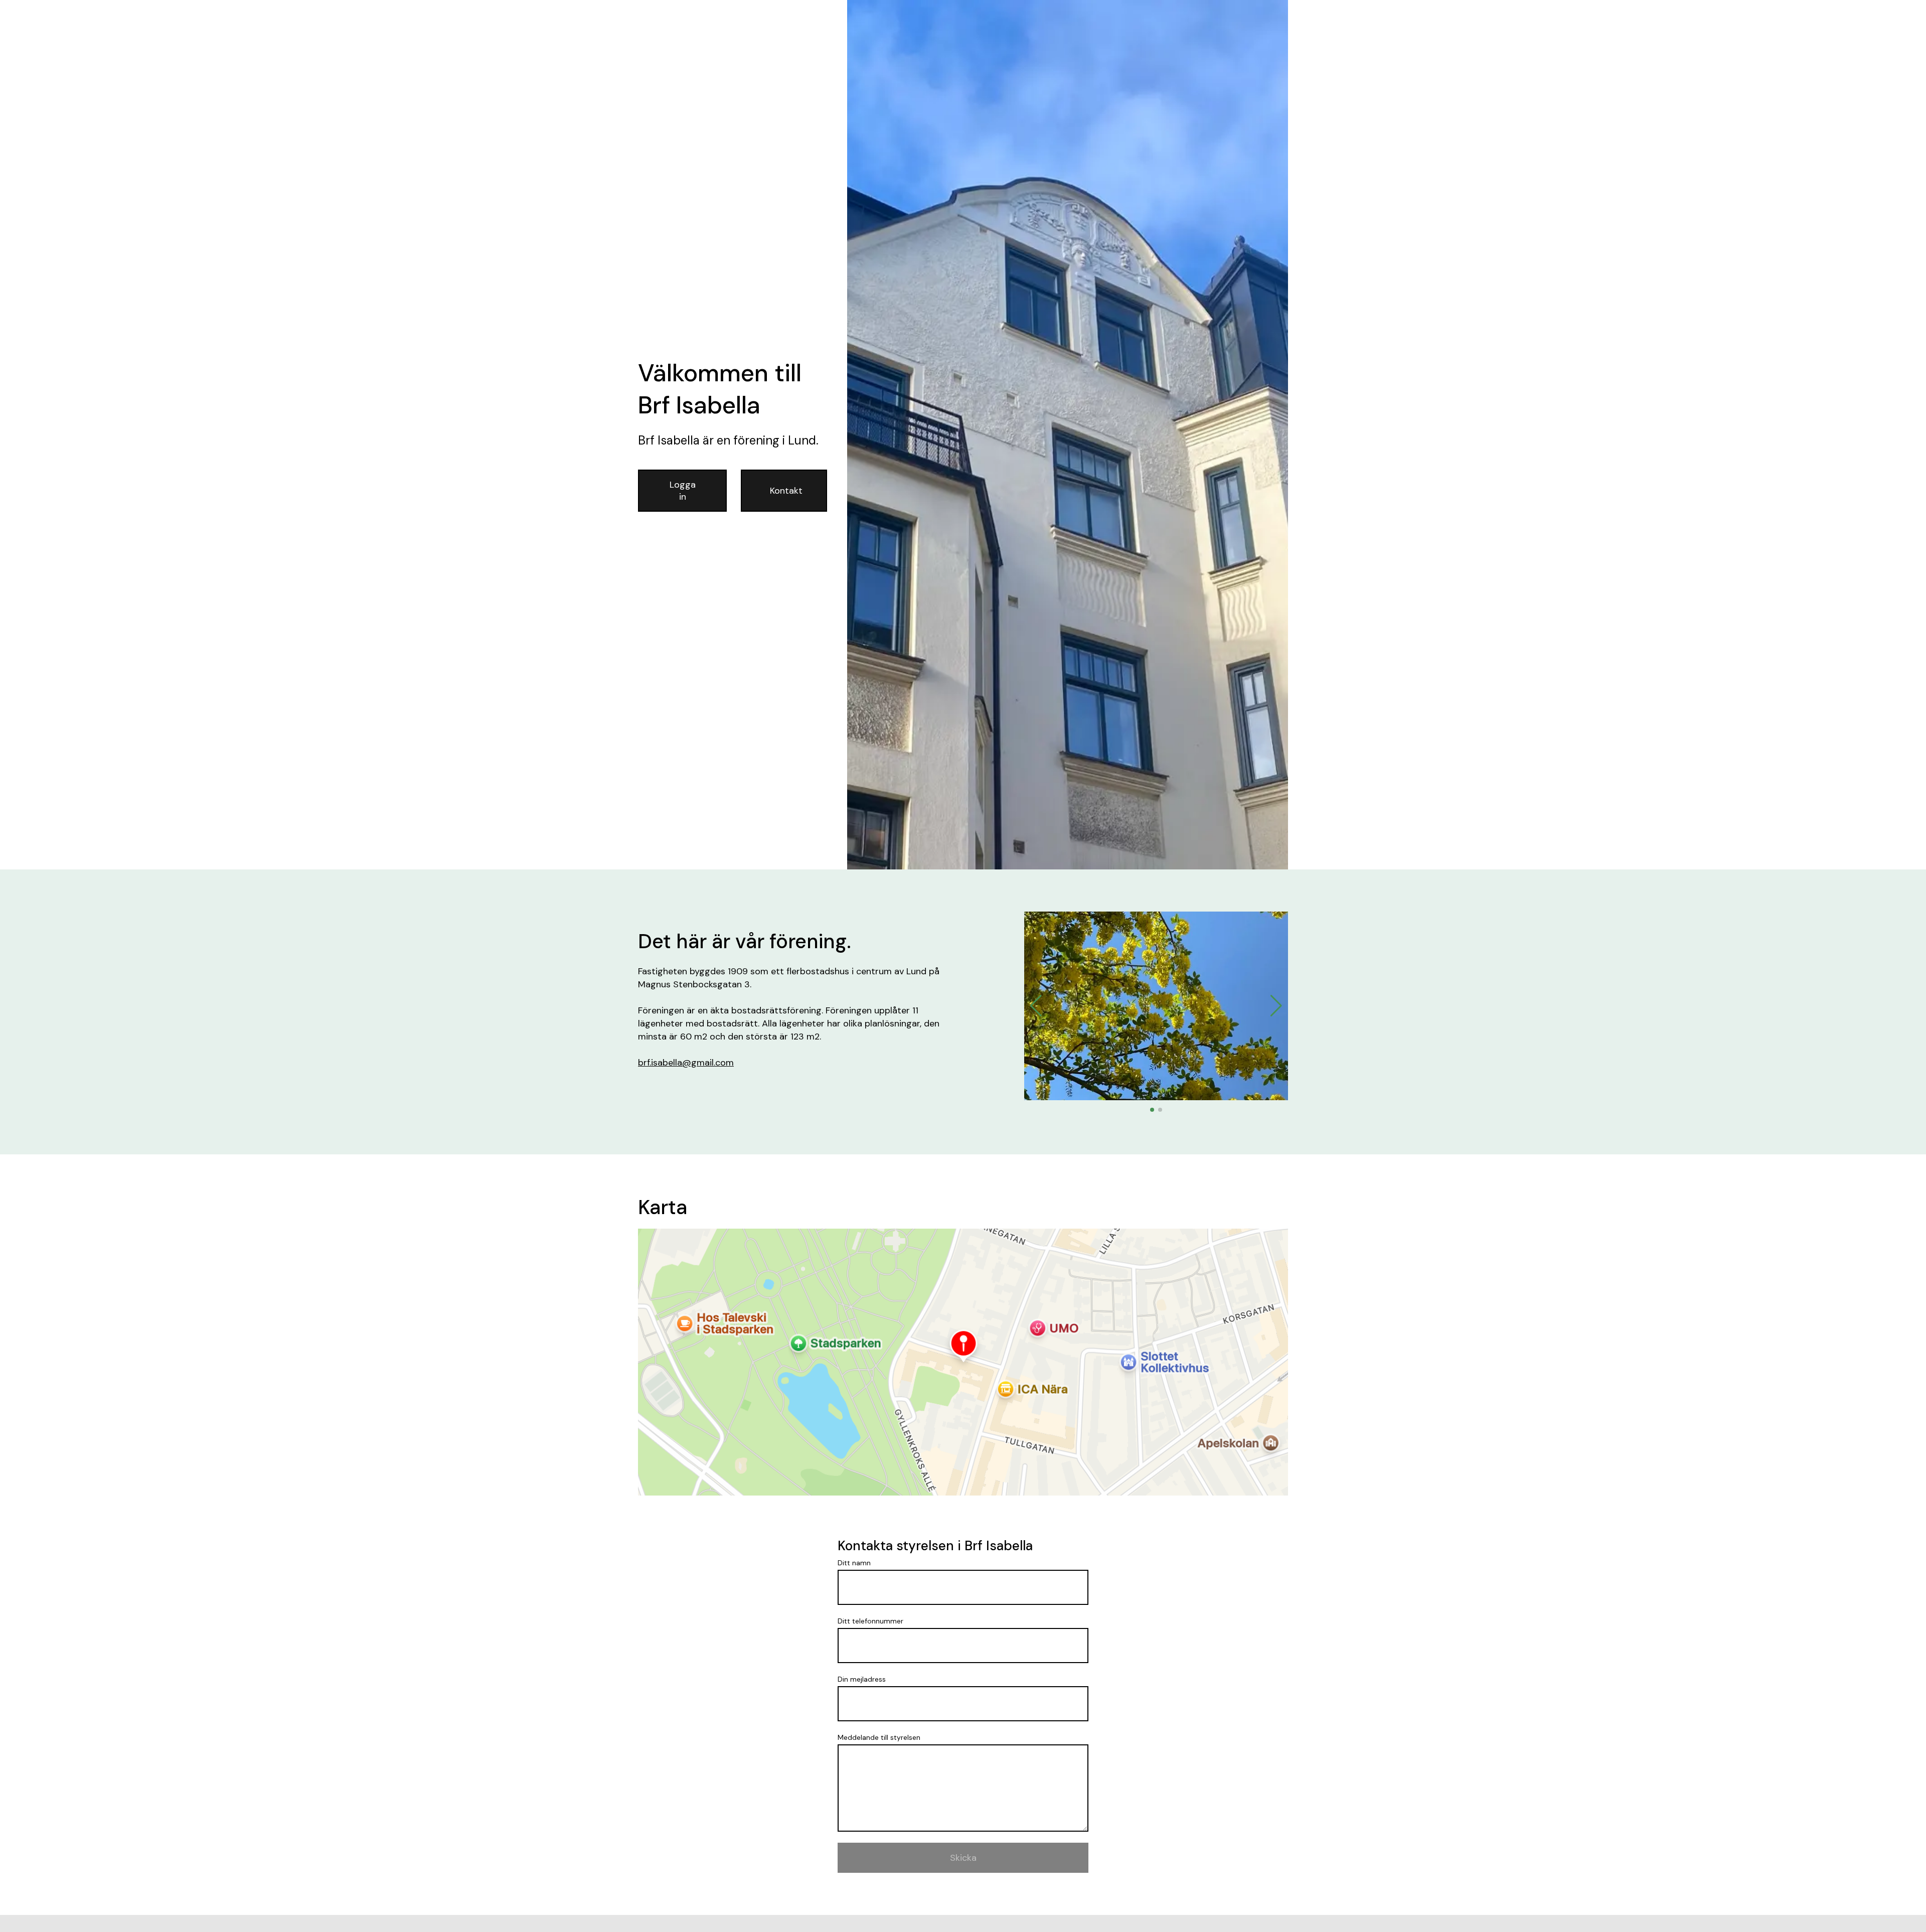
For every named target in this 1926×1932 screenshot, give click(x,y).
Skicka (963, 1858)
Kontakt (786, 491)
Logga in (683, 491)
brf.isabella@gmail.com (686, 1063)
